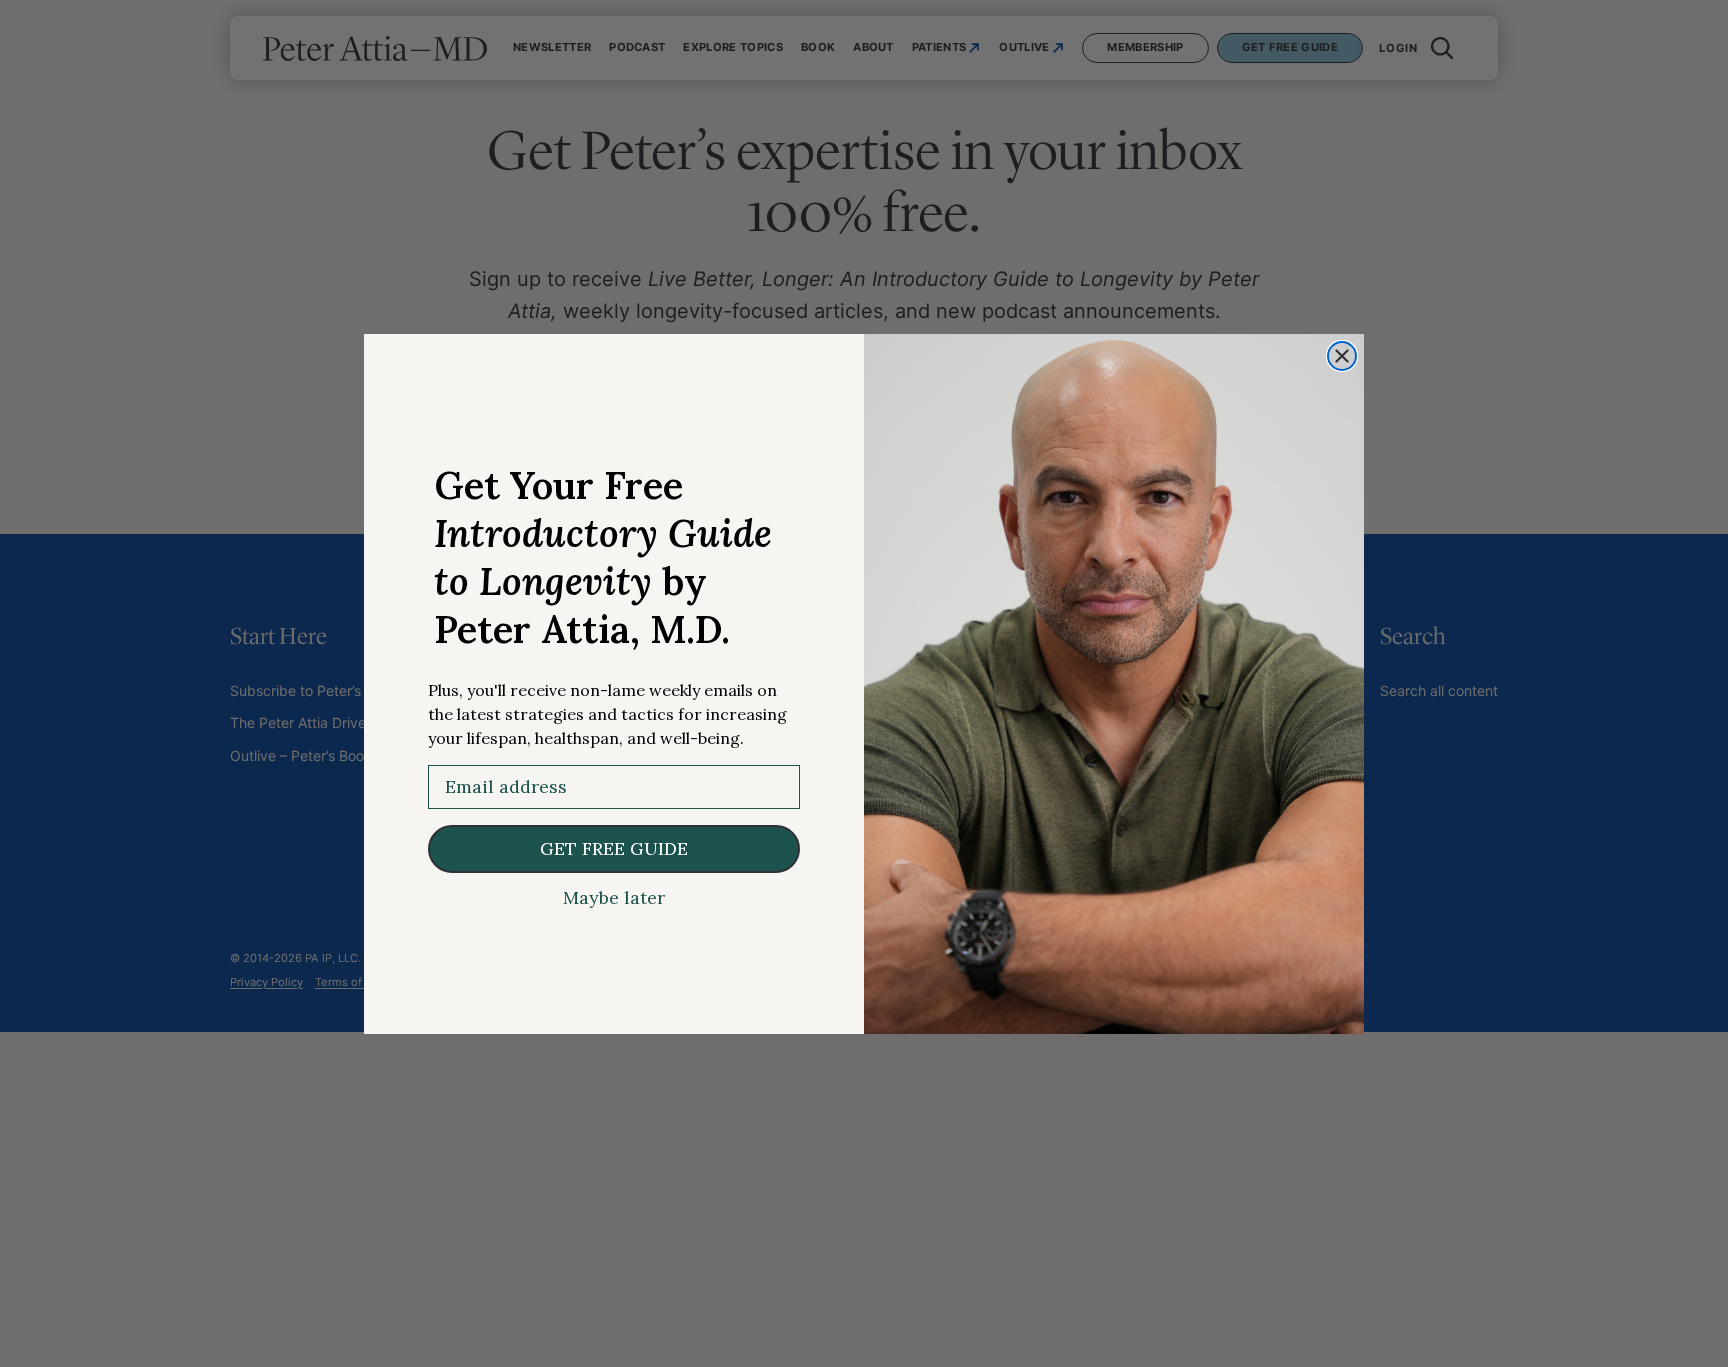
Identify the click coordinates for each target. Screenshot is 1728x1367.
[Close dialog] (1342, 356)
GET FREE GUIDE (614, 848)
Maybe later (614, 898)
